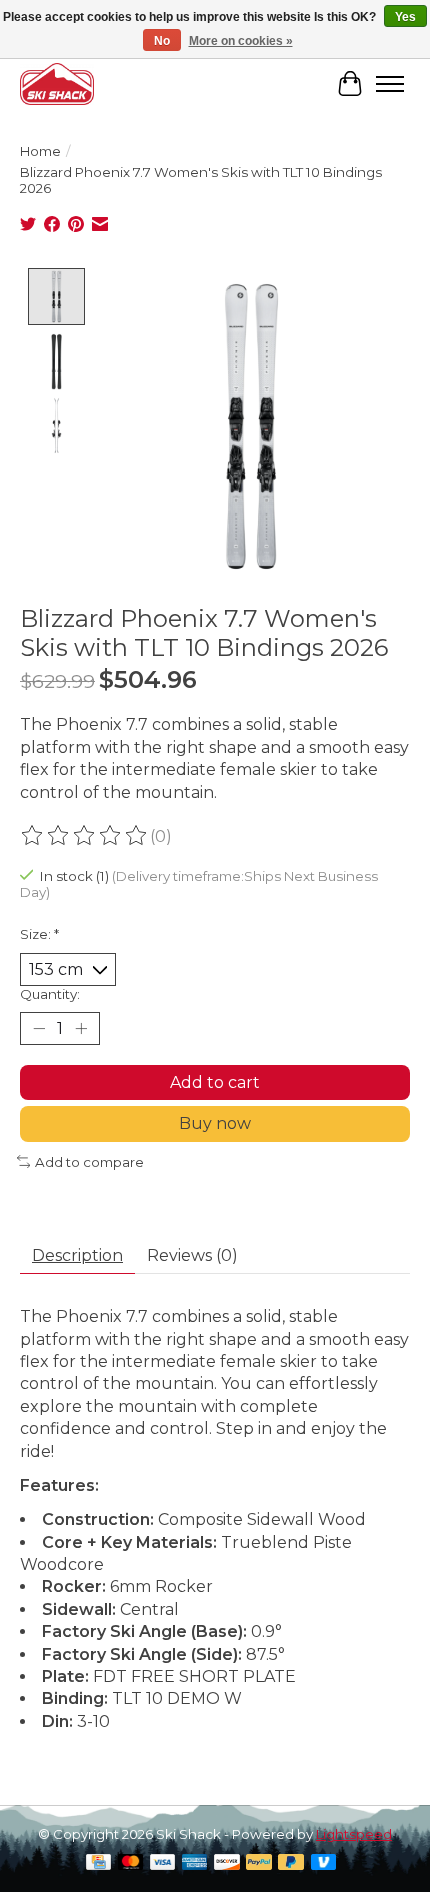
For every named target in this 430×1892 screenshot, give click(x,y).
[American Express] (195, 1863)
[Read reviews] (85, 836)
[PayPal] (259, 1863)
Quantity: (50, 994)
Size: (39, 934)
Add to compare (89, 1162)
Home (40, 151)
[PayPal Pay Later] (291, 1863)
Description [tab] (77, 1255)
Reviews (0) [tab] (192, 1255)
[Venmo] (324, 1863)
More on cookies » (241, 41)
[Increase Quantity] (81, 1029)
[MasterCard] (131, 1863)
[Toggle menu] (390, 84)
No (162, 41)
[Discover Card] (227, 1863)
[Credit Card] (98, 1863)
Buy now (215, 1123)
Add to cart (215, 1082)
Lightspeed (354, 1834)
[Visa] (163, 1863)
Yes (405, 17)
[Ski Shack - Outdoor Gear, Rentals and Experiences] (57, 83)
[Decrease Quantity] (39, 1029)
